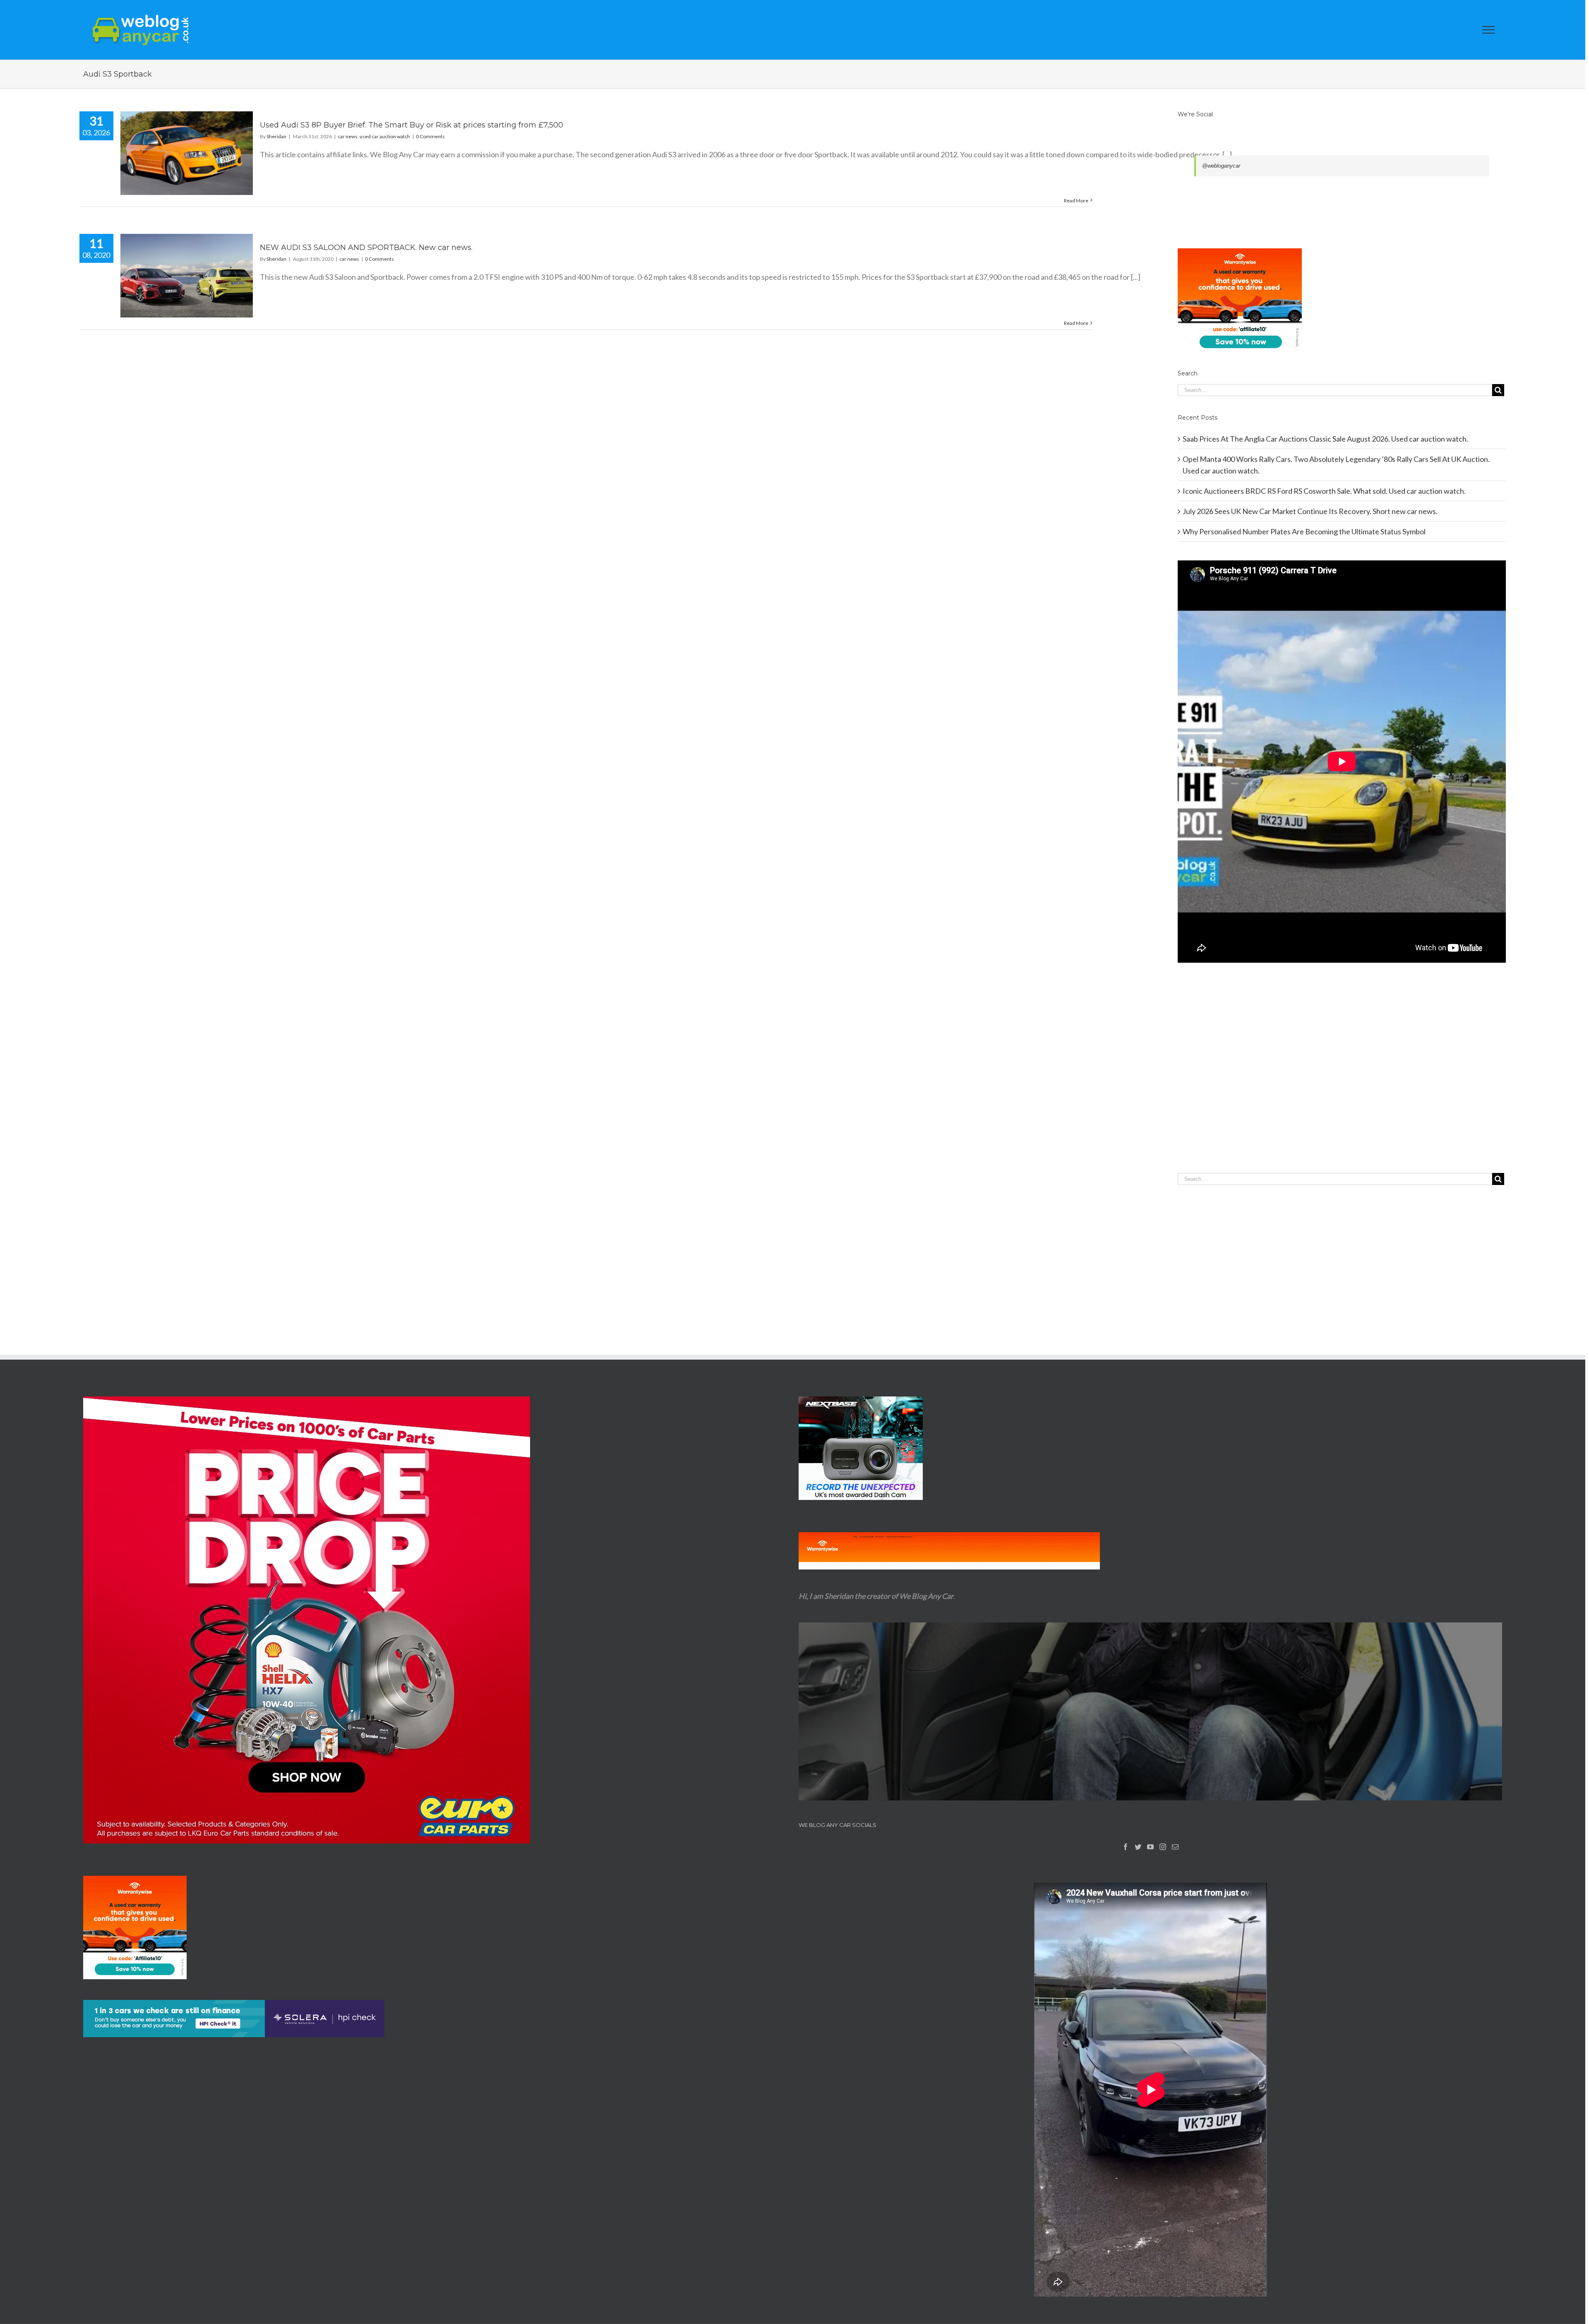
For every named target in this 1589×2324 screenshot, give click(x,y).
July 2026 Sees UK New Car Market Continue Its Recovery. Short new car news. (1310, 511)
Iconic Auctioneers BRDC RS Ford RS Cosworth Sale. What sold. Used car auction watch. (1324, 491)
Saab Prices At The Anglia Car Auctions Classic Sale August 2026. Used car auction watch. (1325, 439)
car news (348, 136)
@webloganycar (1221, 166)
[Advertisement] (1342, 1085)
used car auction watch (385, 136)
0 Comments (430, 136)
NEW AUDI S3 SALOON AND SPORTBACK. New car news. (366, 248)
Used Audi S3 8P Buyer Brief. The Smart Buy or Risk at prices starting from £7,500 (412, 125)
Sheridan (276, 136)
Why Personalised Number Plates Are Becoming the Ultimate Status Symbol (1304, 531)
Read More (1076, 201)
